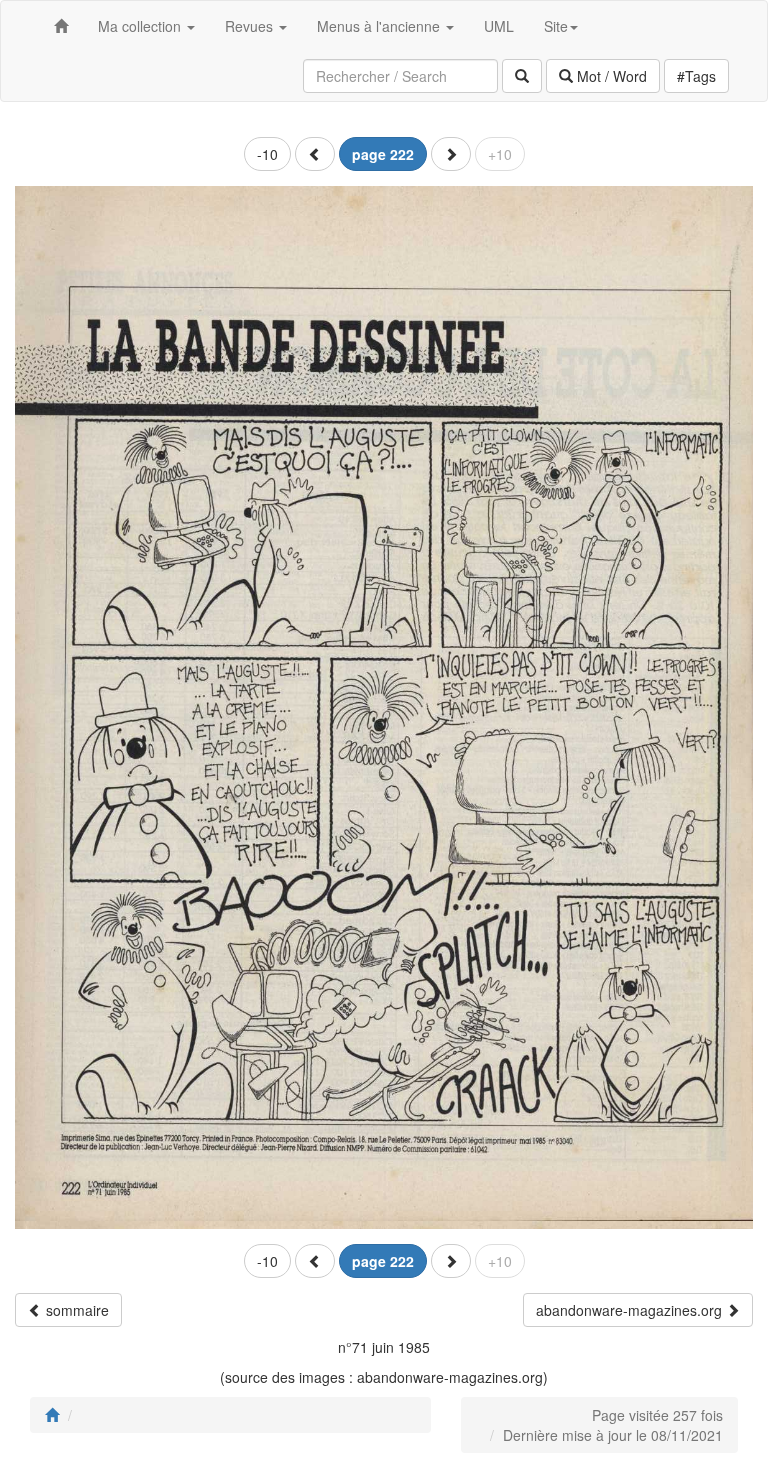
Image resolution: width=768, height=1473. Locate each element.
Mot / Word (610, 76)
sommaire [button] (75, 1310)
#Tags (696, 76)
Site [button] (556, 26)
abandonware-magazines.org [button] (631, 1310)
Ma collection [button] (141, 26)
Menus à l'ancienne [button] (380, 26)
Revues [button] (251, 26)
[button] (315, 154)
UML (499, 26)
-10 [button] (267, 154)
